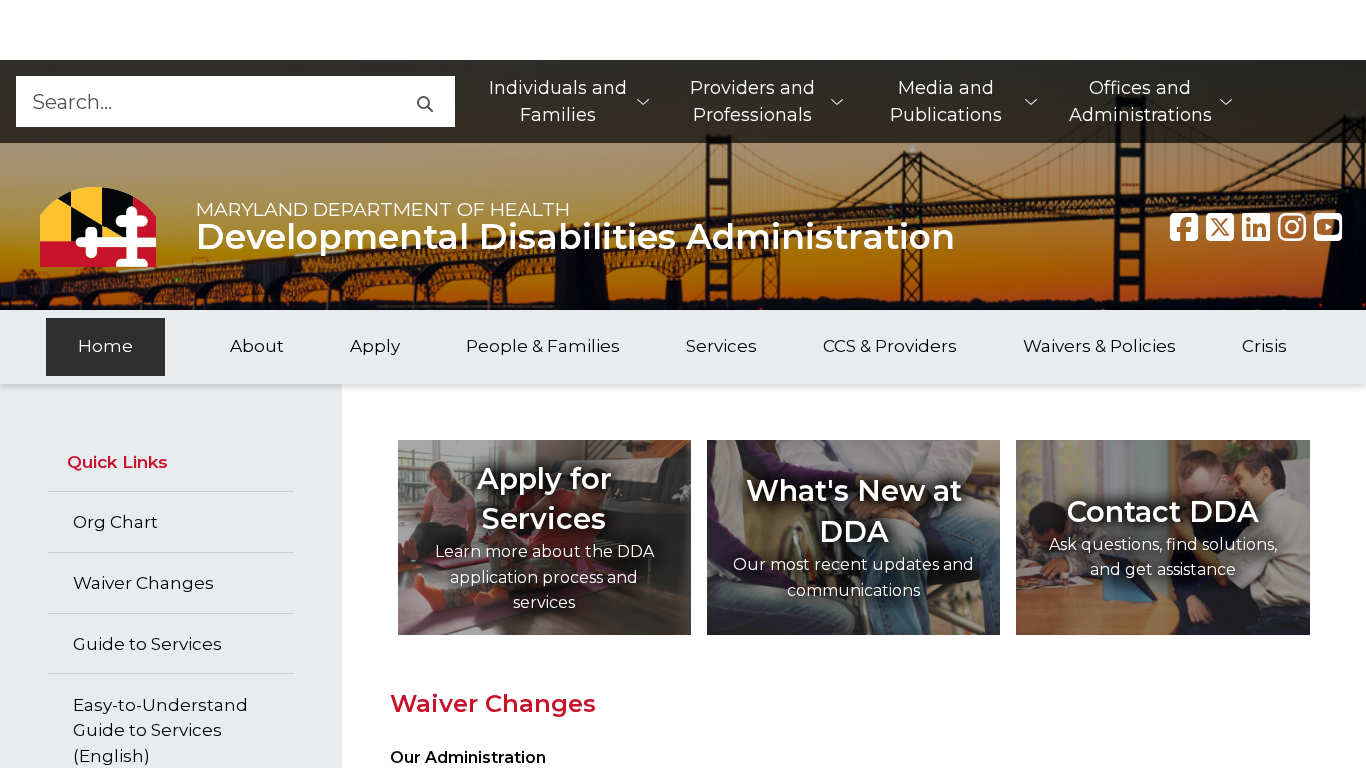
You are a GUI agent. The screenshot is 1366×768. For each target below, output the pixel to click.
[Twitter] (1220, 227)
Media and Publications (946, 101)
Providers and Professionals (752, 101)
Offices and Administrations (1140, 101)
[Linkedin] (1256, 227)
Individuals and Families (558, 101)
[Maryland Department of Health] (98, 226)
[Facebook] (1184, 227)
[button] (424, 101)
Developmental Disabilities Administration (575, 237)
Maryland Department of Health (383, 209)
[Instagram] (1292, 227)
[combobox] (204, 101)
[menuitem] (568, 101)
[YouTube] (1328, 227)
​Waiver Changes (493, 703)
